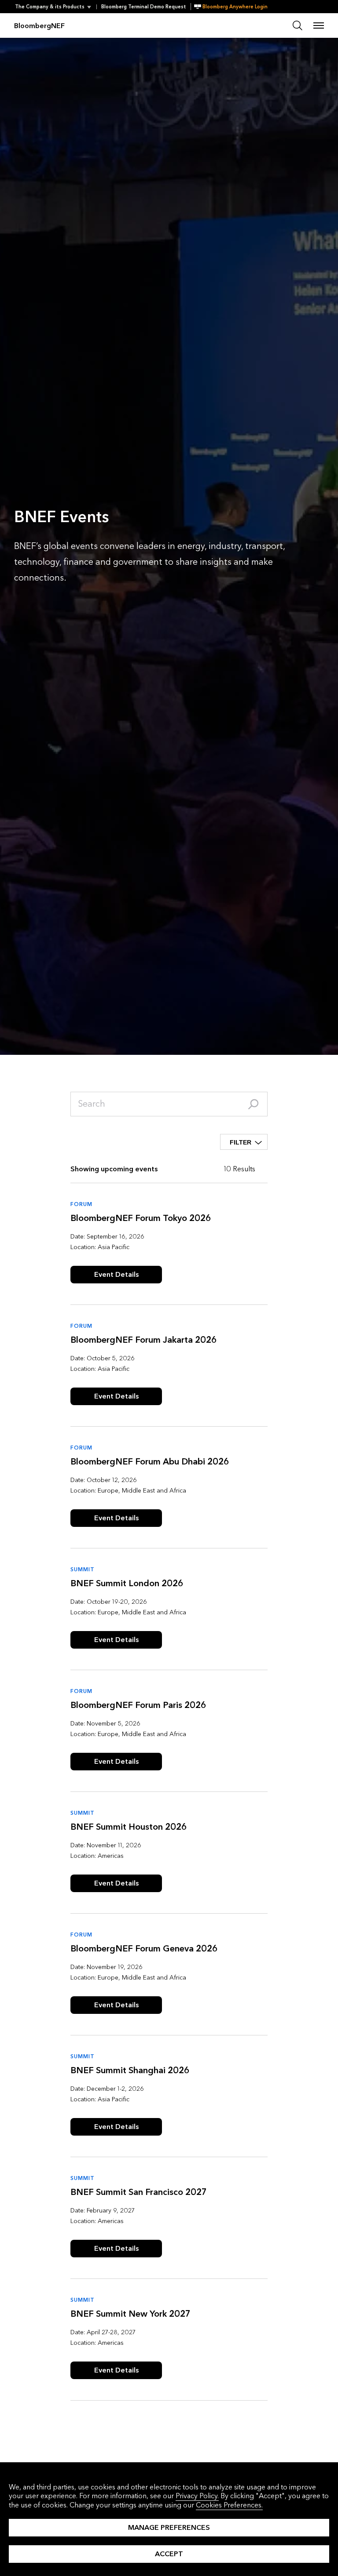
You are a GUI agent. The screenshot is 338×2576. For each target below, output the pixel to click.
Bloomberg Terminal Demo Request (144, 7)
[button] (56, 7)
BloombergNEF (39, 26)
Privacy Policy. (197, 2496)
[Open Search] (298, 25)
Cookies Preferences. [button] (229, 2505)
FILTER (241, 1142)
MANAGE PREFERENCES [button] (169, 2527)
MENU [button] (319, 25)
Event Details (116, 1274)
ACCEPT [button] (169, 2554)
